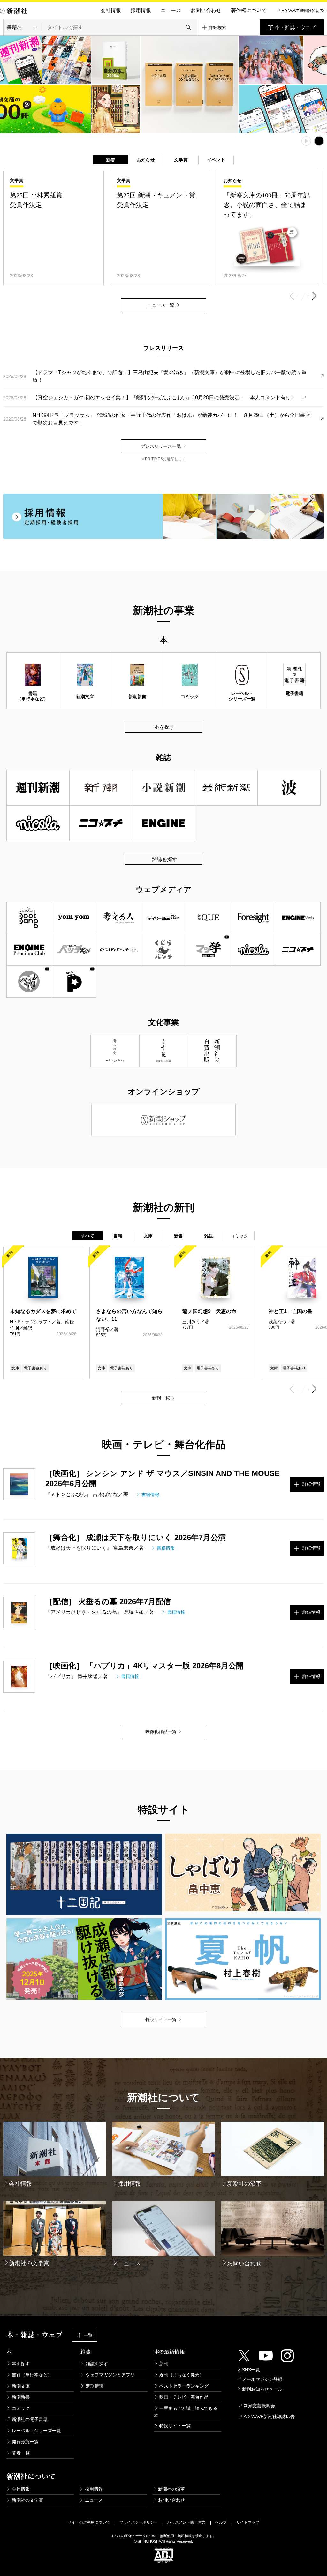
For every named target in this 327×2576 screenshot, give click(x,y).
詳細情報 (311, 1484)
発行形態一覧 (25, 2442)
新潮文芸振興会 (259, 2406)
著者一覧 (21, 2453)
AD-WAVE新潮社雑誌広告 (269, 2417)
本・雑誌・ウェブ (295, 27)
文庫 (148, 1236)
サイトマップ (248, 2522)
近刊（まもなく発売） (182, 2375)
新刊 (164, 2364)
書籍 (118, 1236)
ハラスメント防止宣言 (186, 2522)
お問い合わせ (206, 10)
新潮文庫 (21, 2386)
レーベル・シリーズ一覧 (36, 2431)
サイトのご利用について (89, 2522)
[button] (293, 297)
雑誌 (209, 1236)
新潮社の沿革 (171, 2489)
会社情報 (111, 10)
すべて (88, 1236)
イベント (216, 160)
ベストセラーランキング (184, 2386)
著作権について (249, 10)
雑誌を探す (164, 859)
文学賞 (181, 160)
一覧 (88, 2335)
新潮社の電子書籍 (30, 2419)
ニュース (171, 10)
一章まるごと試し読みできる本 (186, 2412)
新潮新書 (21, 2397)
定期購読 (95, 2386)
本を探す (164, 727)
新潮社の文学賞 (27, 2500)
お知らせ (146, 160)
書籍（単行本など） (32, 2375)
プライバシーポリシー (139, 2522)
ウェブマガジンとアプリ (110, 2375)
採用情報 (141, 10)
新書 (179, 1236)
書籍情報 (150, 1495)
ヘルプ (221, 2522)
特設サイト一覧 (175, 2426)
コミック (239, 1236)
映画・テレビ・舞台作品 (184, 2397)
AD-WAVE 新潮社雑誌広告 (304, 11)
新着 (111, 160)
